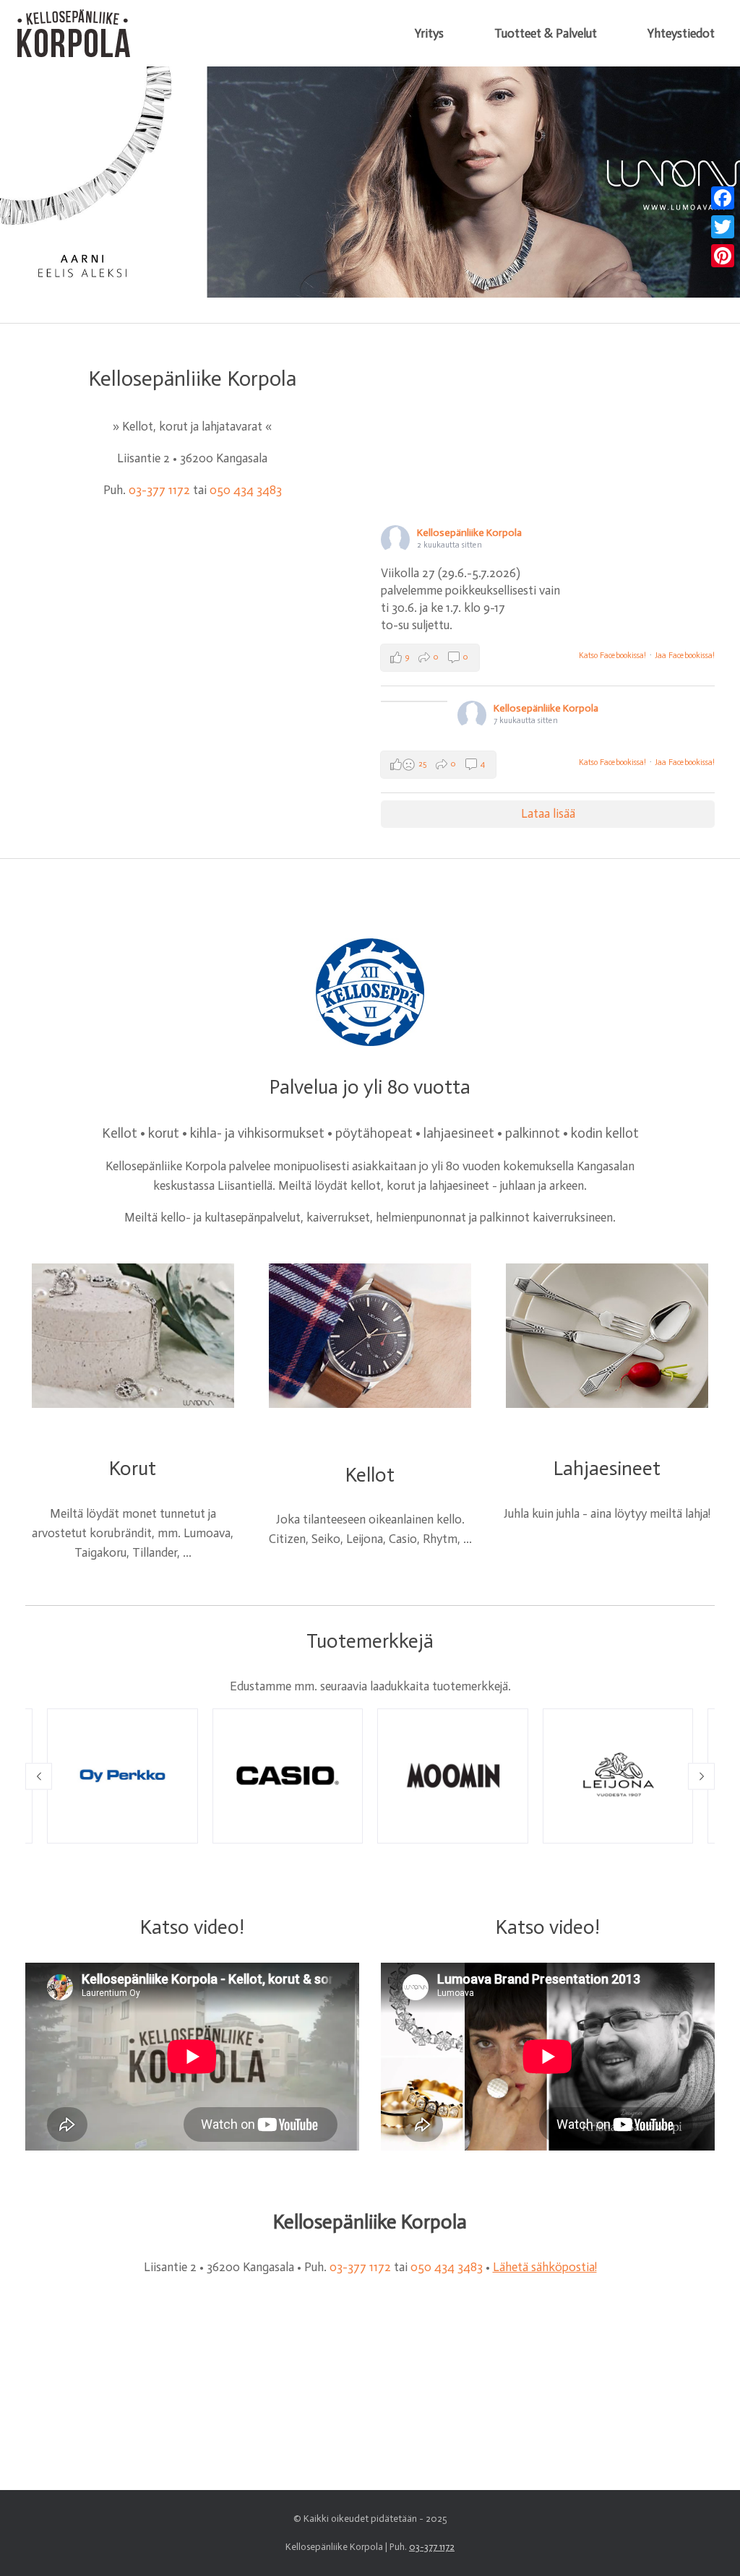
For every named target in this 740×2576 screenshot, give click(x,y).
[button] (39, 1776)
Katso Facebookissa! (612, 656)
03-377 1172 (159, 490)
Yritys (429, 33)
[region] (370, 182)
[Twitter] (723, 227)
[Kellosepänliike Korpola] (73, 33)
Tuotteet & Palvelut (546, 33)
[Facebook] (723, 198)
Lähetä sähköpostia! (545, 2267)
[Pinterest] (723, 256)
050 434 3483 (246, 490)
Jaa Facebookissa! (685, 656)
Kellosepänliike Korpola (469, 533)
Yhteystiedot (681, 33)
